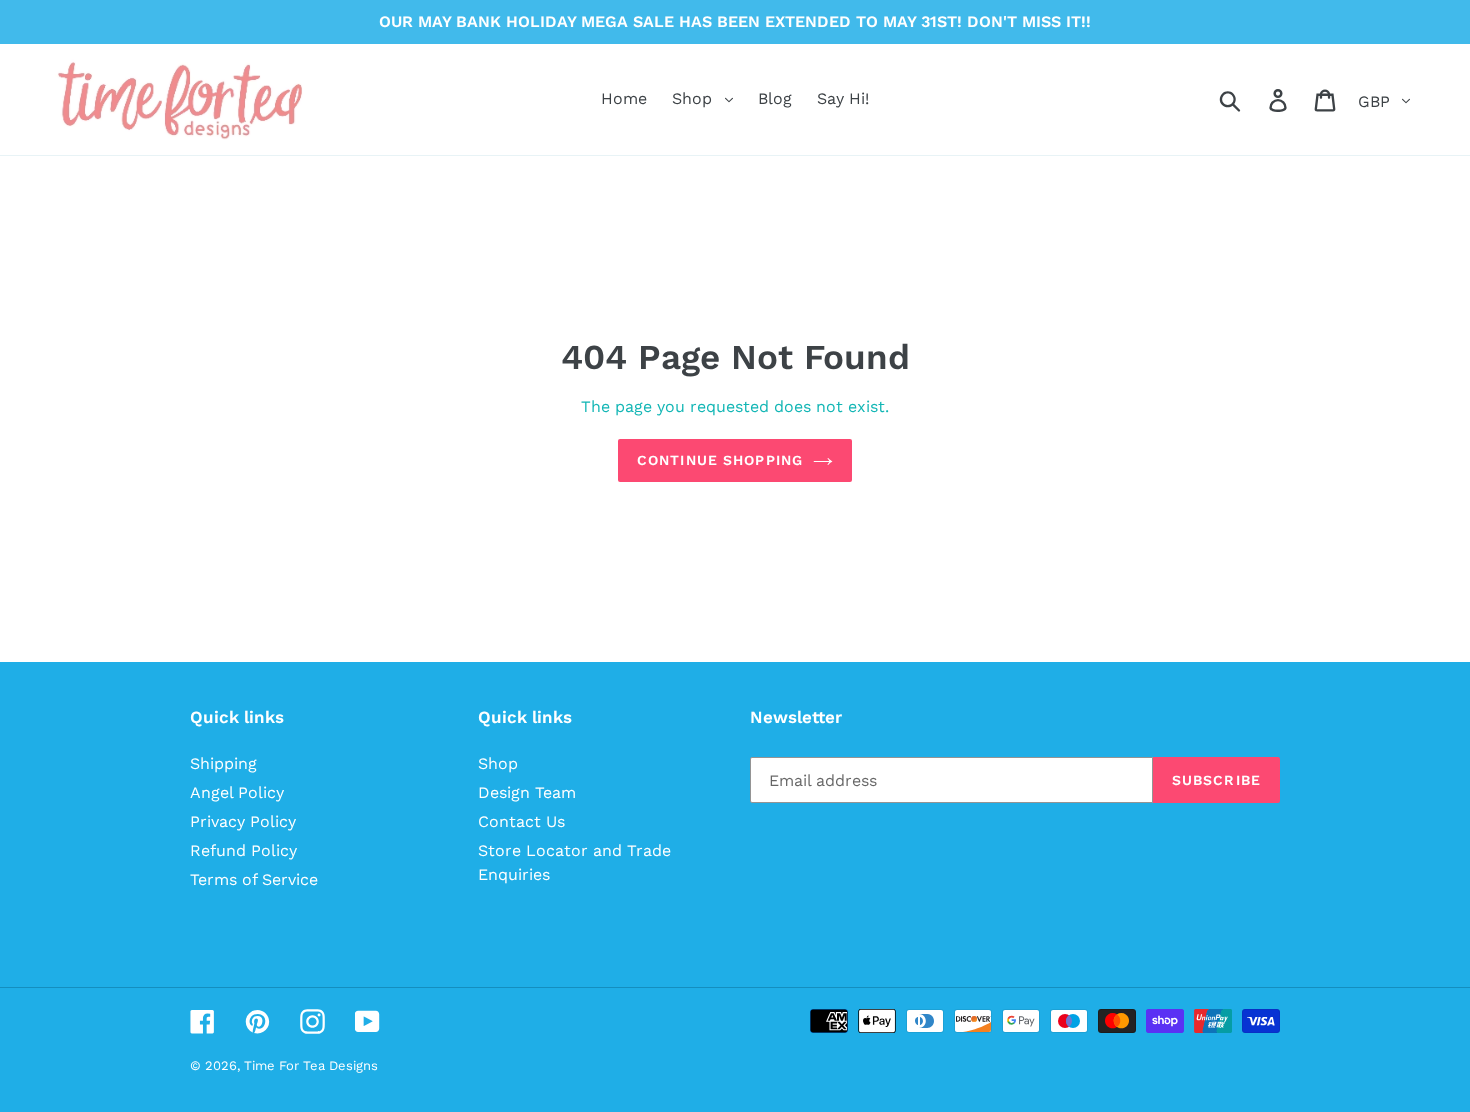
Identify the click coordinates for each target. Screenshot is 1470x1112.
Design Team (527, 792)
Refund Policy (243, 850)
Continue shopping (720, 460)
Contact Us (521, 821)
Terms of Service (254, 879)
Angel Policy (237, 792)
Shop (498, 763)
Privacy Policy (243, 821)
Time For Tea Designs (311, 1065)
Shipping (223, 763)
